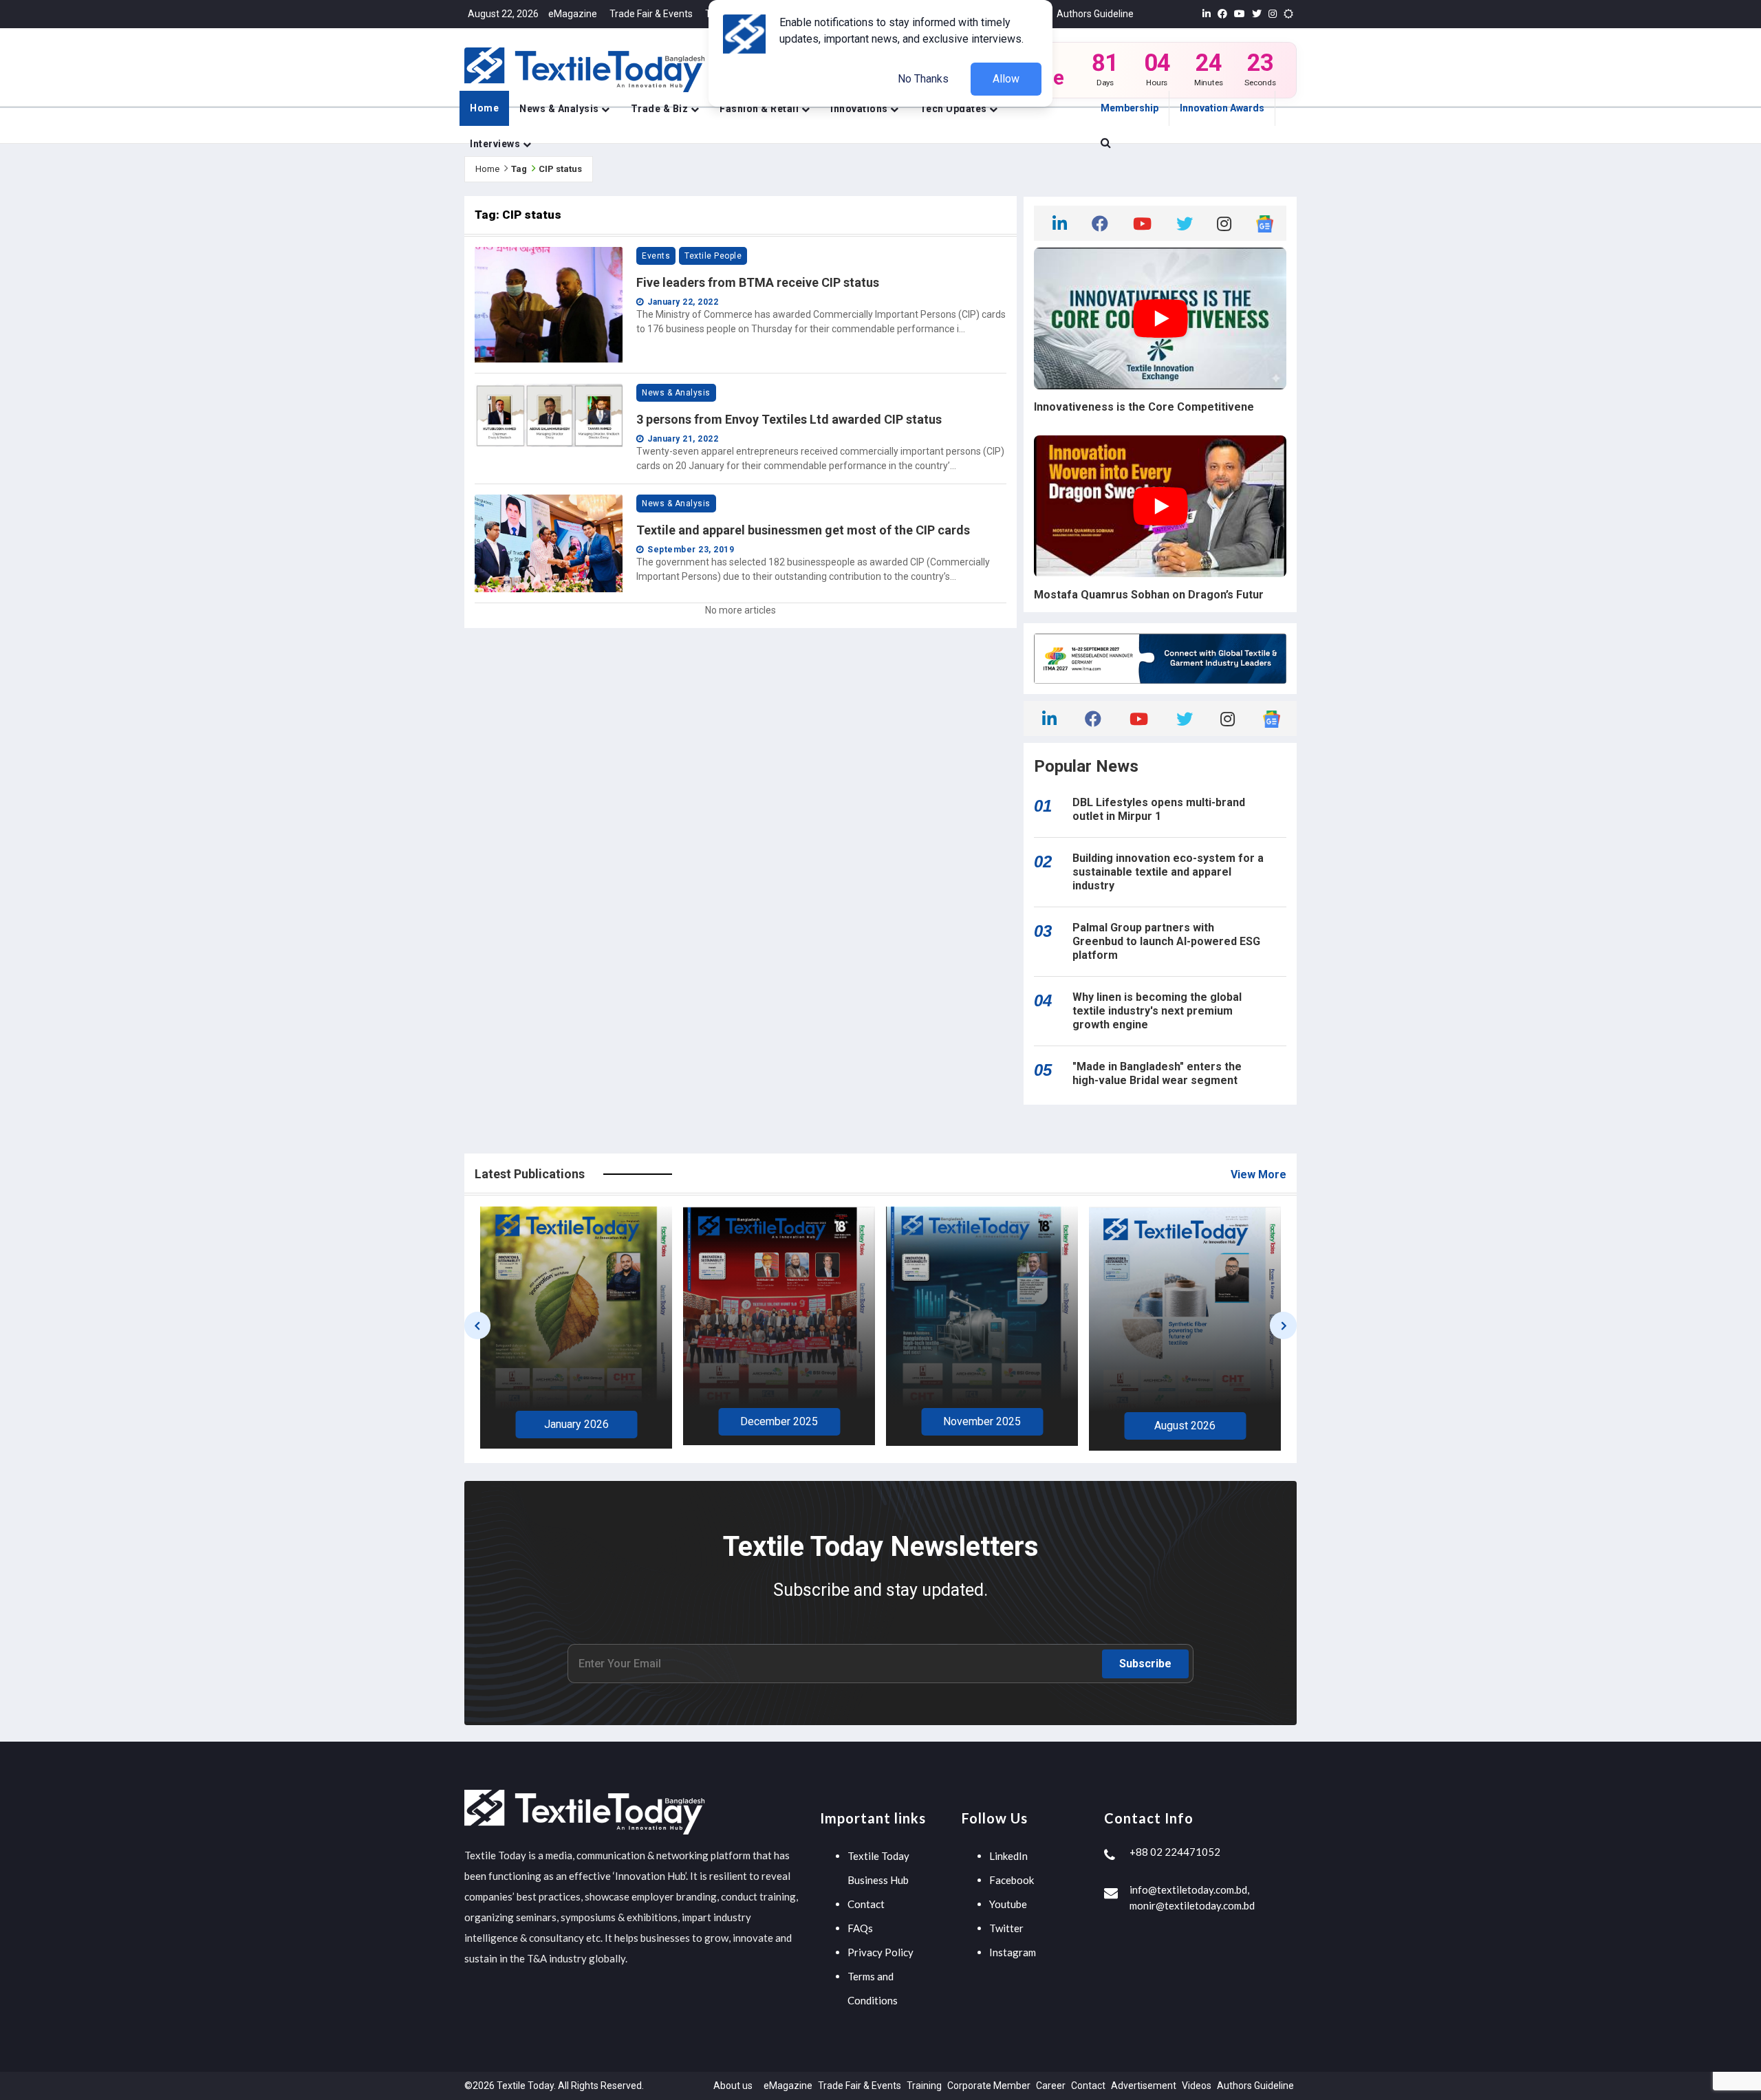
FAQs (860, 1928)
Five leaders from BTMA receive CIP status (758, 282)
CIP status (560, 169)
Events (656, 256)
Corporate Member (989, 2086)
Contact (866, 1904)
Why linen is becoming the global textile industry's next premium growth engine (1157, 1011)
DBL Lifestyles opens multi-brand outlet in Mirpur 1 (1159, 809)
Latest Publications (530, 1174)
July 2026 (1185, 1428)
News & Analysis (560, 109)
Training (924, 2086)
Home (484, 108)
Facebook (1012, 1880)
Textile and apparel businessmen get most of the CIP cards (803, 530)
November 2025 (779, 1421)
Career (1051, 2086)
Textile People (713, 256)
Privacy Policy (880, 1952)
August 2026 (982, 1426)
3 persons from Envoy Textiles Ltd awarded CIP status (789, 419)
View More (1258, 1175)
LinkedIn (1008, 1856)
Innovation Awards (1222, 108)
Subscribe (1145, 1664)
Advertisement (1144, 2086)
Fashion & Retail (760, 109)
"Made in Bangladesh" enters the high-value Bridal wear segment (1157, 1073)
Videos (1197, 2086)
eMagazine (573, 14)
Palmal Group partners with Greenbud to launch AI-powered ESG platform (1166, 941)
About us (733, 2086)
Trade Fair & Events (651, 14)
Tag (519, 169)
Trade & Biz (661, 109)
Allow (1006, 79)
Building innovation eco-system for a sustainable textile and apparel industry (1168, 872)
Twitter (1006, 1928)
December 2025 (576, 1421)
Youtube (1008, 1904)
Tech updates (955, 109)
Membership (1130, 108)
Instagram (1013, 1952)
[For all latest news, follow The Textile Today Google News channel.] (1265, 223)
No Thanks (923, 79)
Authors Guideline (1095, 14)
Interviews (496, 144)
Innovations (860, 109)
